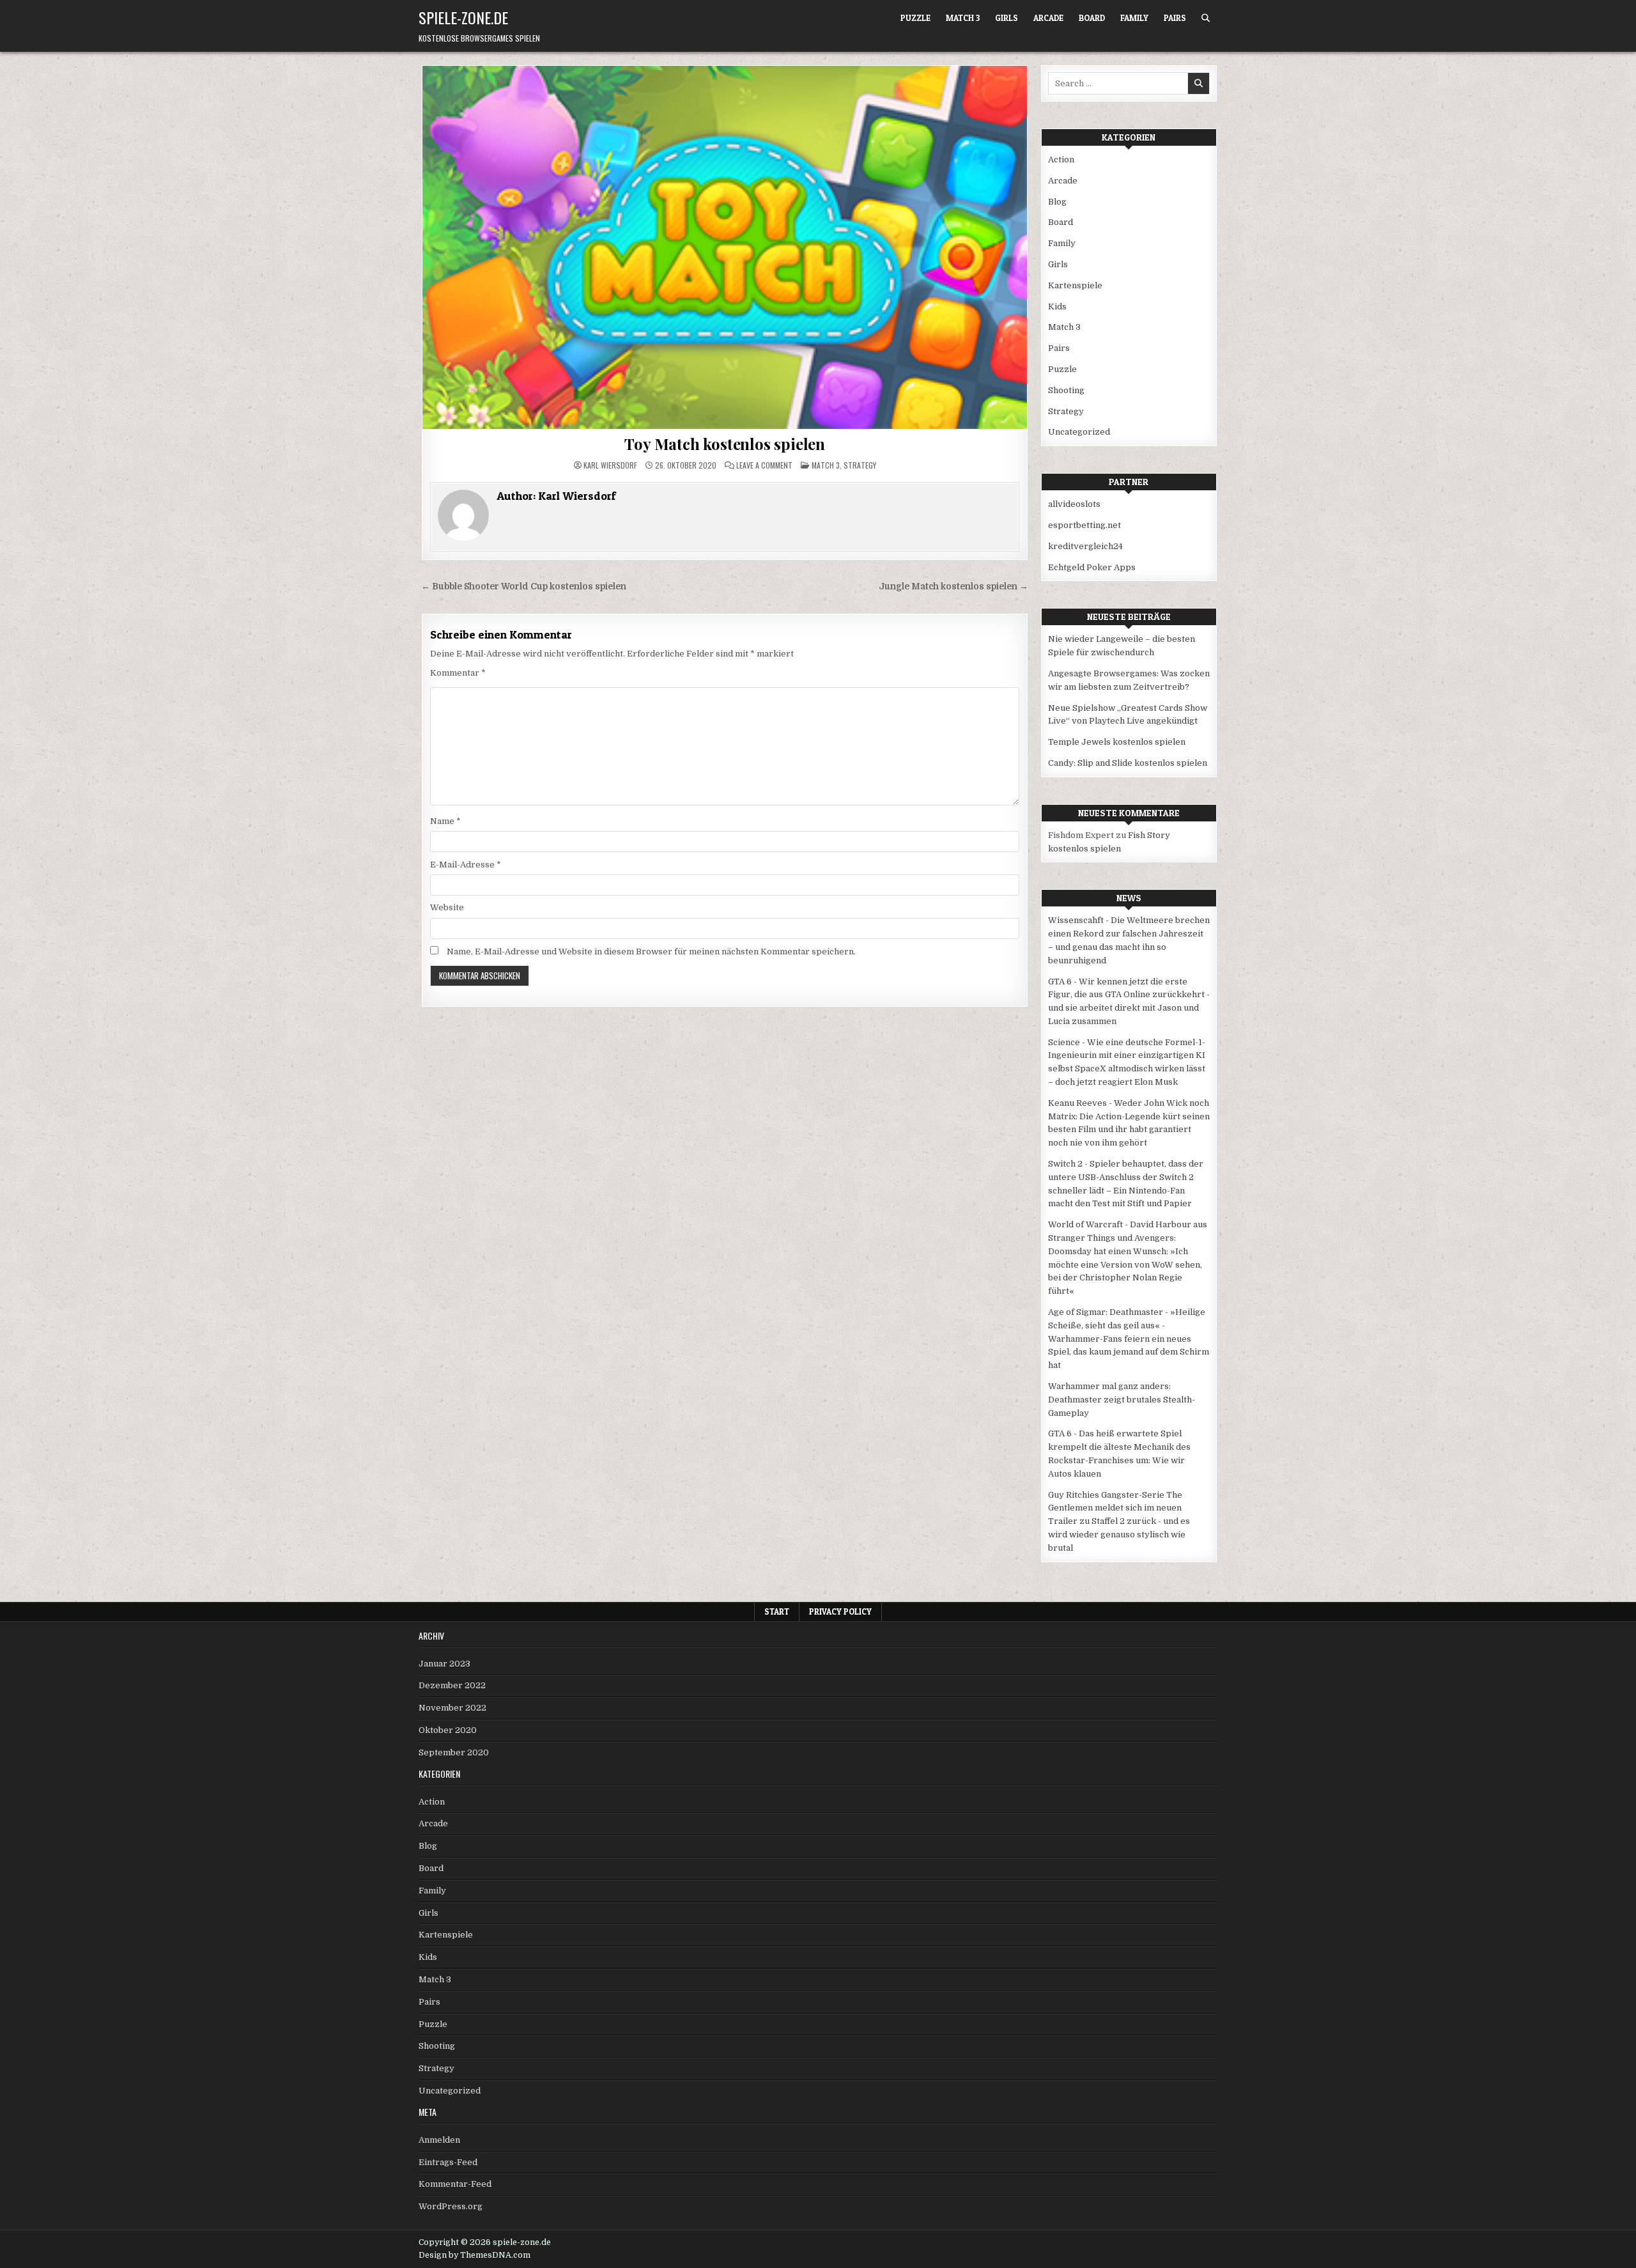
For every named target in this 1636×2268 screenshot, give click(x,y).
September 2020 (454, 1752)
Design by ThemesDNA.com (475, 2255)
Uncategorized (1079, 432)
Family (1134, 18)
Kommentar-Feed (455, 2184)
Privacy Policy (840, 1612)
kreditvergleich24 (1085, 546)
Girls (1007, 18)
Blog (1057, 202)
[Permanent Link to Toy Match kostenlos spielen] (725, 247)
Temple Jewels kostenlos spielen (1117, 742)
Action (1061, 159)
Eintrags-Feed (448, 2162)
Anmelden (439, 2140)
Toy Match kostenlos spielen (725, 444)
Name (445, 821)
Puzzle (915, 18)
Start (777, 1612)
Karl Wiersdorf (610, 465)
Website (447, 907)
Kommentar (458, 673)
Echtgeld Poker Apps (1092, 567)
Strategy (860, 465)
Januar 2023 (444, 1664)
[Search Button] (1206, 18)
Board (1092, 18)
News (1129, 898)
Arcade (1048, 18)
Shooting (1066, 390)
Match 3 (963, 18)
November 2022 (452, 1708)
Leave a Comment (764, 465)
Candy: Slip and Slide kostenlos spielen (1128, 763)
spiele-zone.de (463, 17)
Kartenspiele (1075, 285)
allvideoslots (1074, 504)
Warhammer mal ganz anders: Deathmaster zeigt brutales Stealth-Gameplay (1122, 1400)
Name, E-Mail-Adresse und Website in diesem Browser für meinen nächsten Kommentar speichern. (651, 951)
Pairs (1175, 18)
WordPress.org (451, 2206)
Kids (1057, 307)
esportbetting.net (1084, 525)
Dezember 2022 (452, 1685)
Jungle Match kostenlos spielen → (953, 586)
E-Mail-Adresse (466, 865)
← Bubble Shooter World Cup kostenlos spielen (524, 586)
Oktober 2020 (448, 1730)
